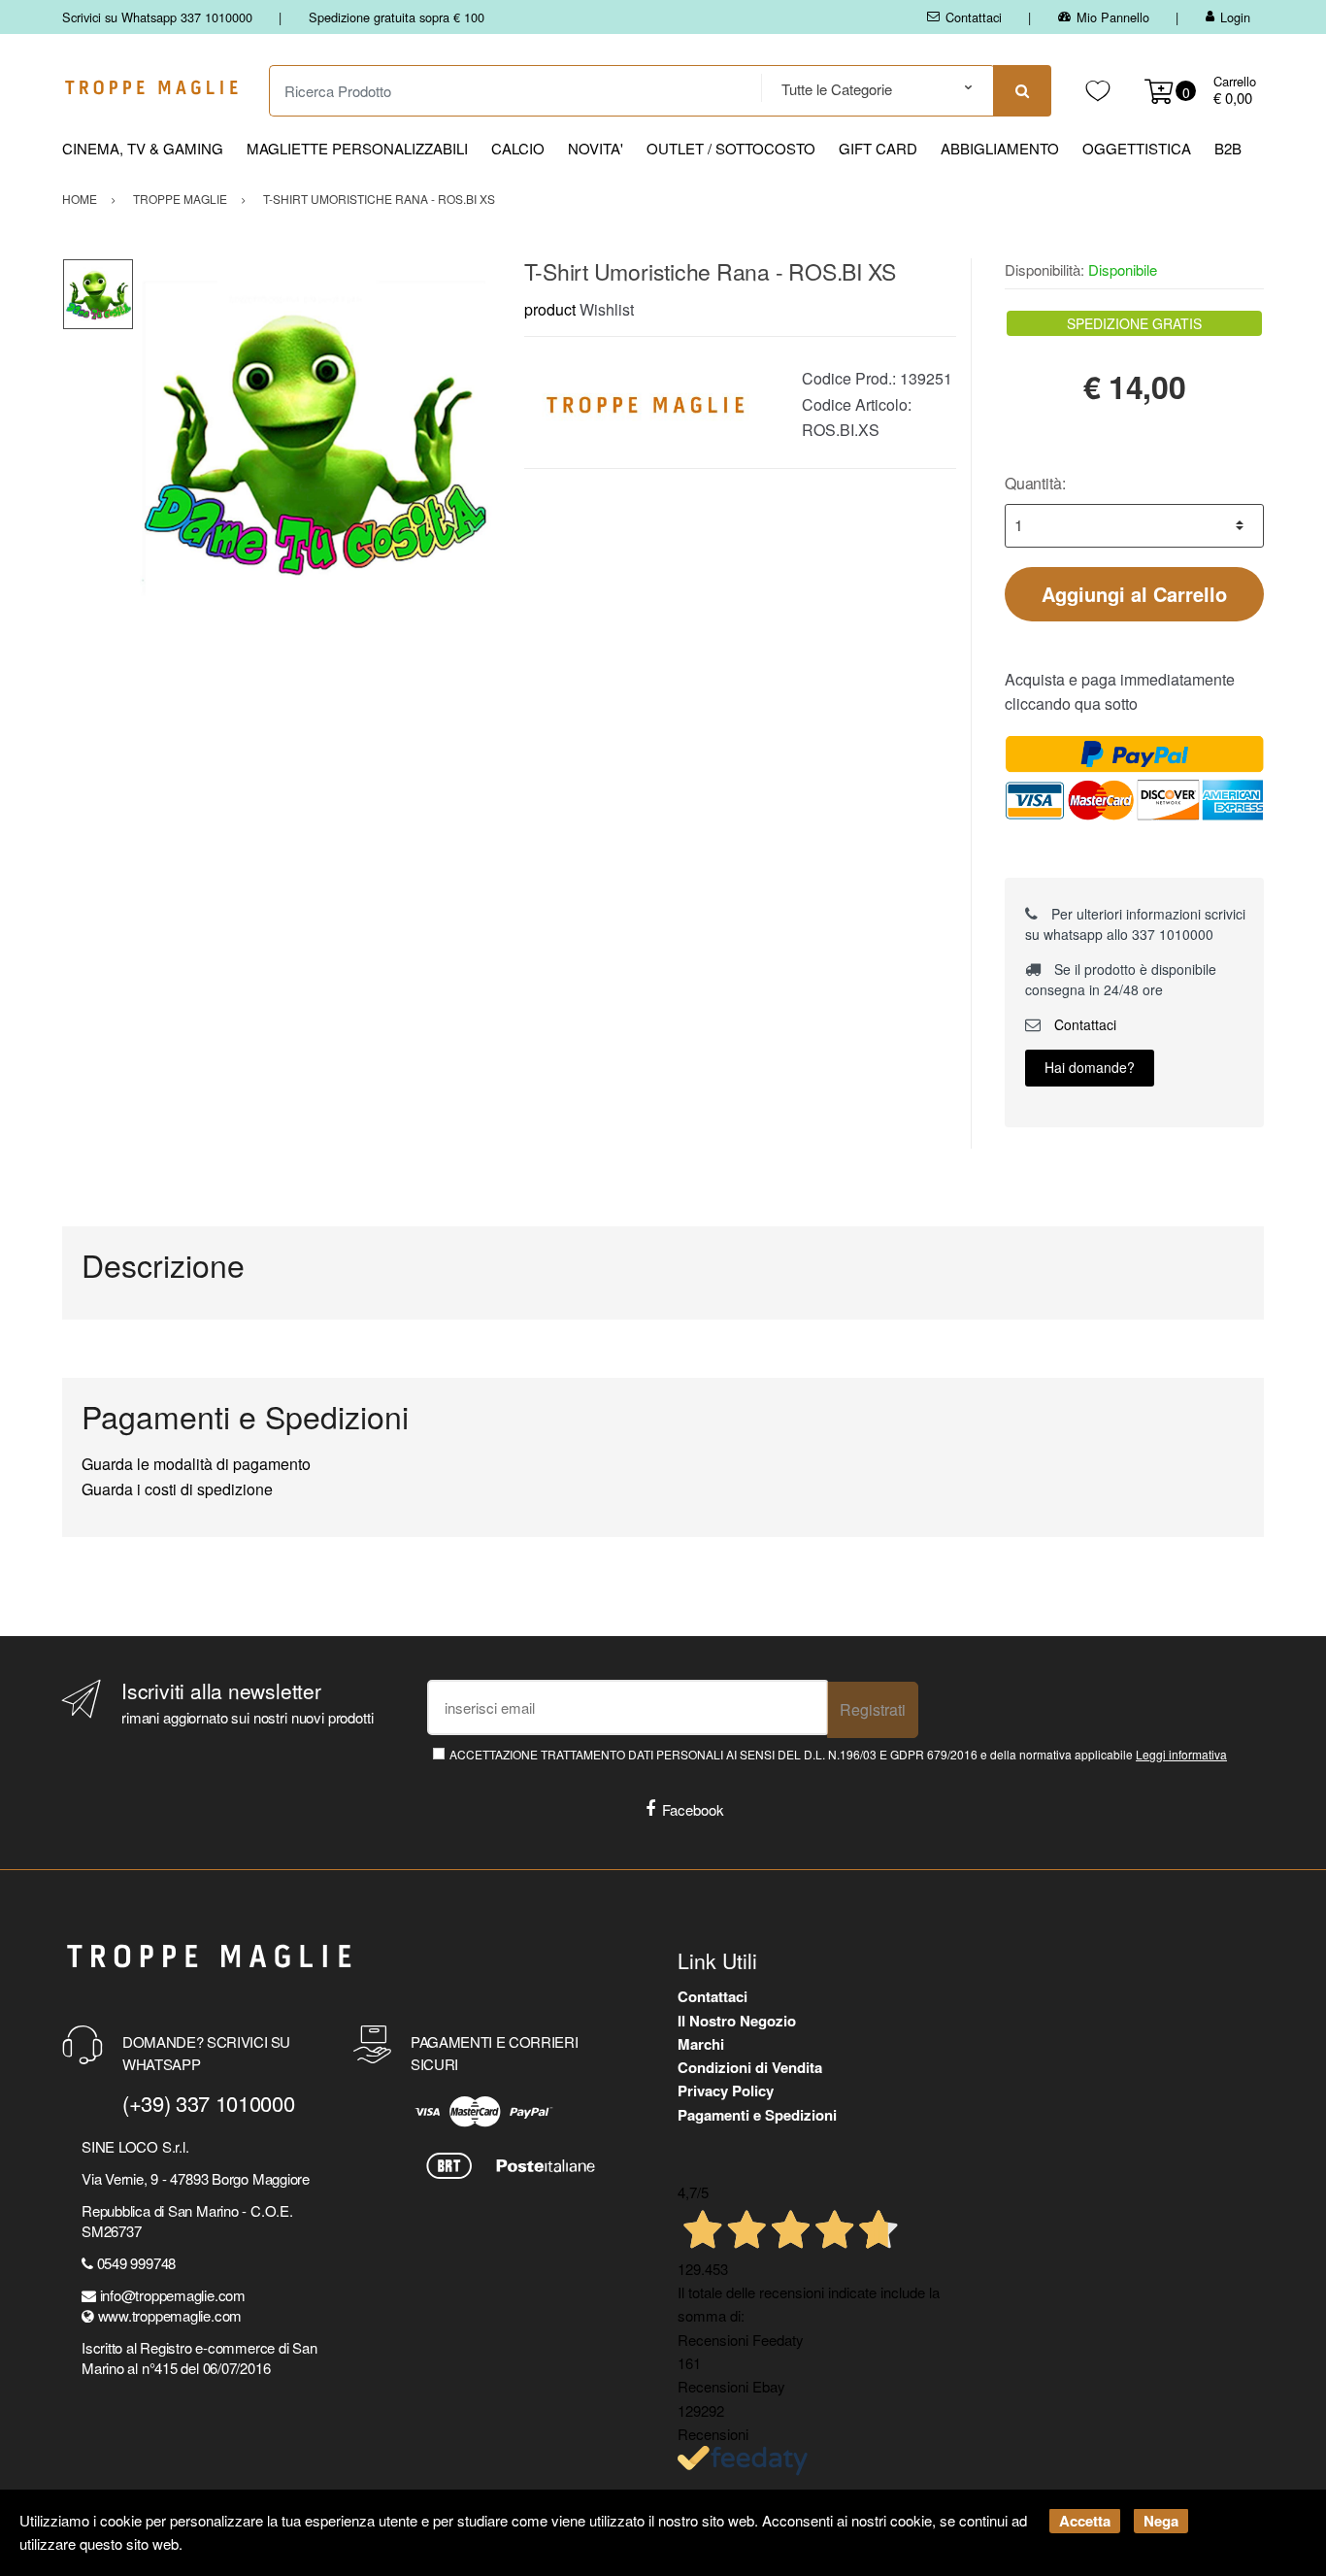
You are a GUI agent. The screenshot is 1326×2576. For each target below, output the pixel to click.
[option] (314, 438)
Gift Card (878, 148)
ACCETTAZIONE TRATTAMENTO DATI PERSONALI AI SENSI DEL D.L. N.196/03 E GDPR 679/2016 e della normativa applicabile (838, 1754)
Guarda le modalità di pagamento (196, 1464)
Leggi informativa (1181, 1754)
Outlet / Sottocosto (731, 148)
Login (1235, 17)
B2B (1228, 148)
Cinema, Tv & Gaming (143, 148)
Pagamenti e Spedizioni (757, 2115)
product (550, 309)
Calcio (518, 148)
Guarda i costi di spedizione (177, 1489)
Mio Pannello (1113, 17)
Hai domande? (1090, 1067)
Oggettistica (1137, 148)
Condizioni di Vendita (750, 2067)
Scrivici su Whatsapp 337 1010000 (157, 17)
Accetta (1085, 2521)
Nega (1161, 2521)
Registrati (873, 1709)
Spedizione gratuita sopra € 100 (397, 17)
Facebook (693, 1809)
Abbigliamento (1000, 148)
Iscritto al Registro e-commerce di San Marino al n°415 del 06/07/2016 (199, 2358)
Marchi (701, 2044)
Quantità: (1035, 483)
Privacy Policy (726, 2091)
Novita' (596, 148)
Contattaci (974, 17)
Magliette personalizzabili (357, 148)
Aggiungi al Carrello (1134, 594)
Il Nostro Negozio (737, 2021)
